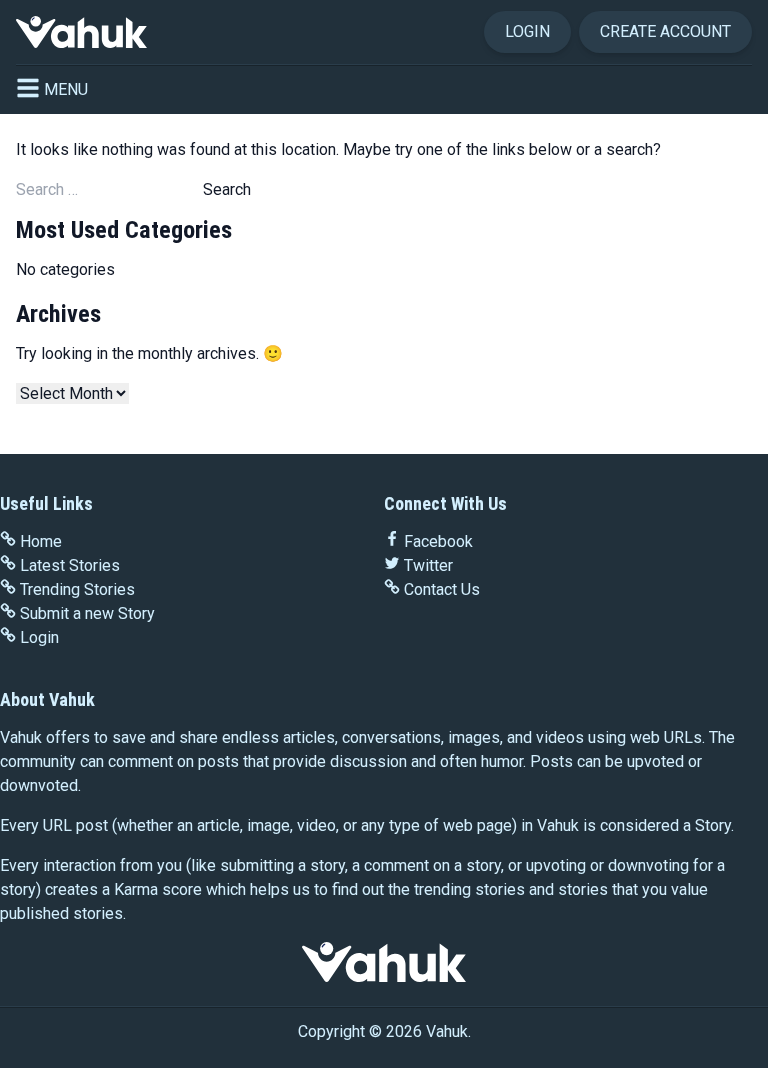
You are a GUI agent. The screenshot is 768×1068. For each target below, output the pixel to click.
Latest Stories (70, 565)
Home (41, 541)
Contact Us (442, 589)
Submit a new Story (87, 613)
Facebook (438, 541)
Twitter (428, 565)
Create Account (665, 31)
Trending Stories (77, 589)
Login (527, 31)
